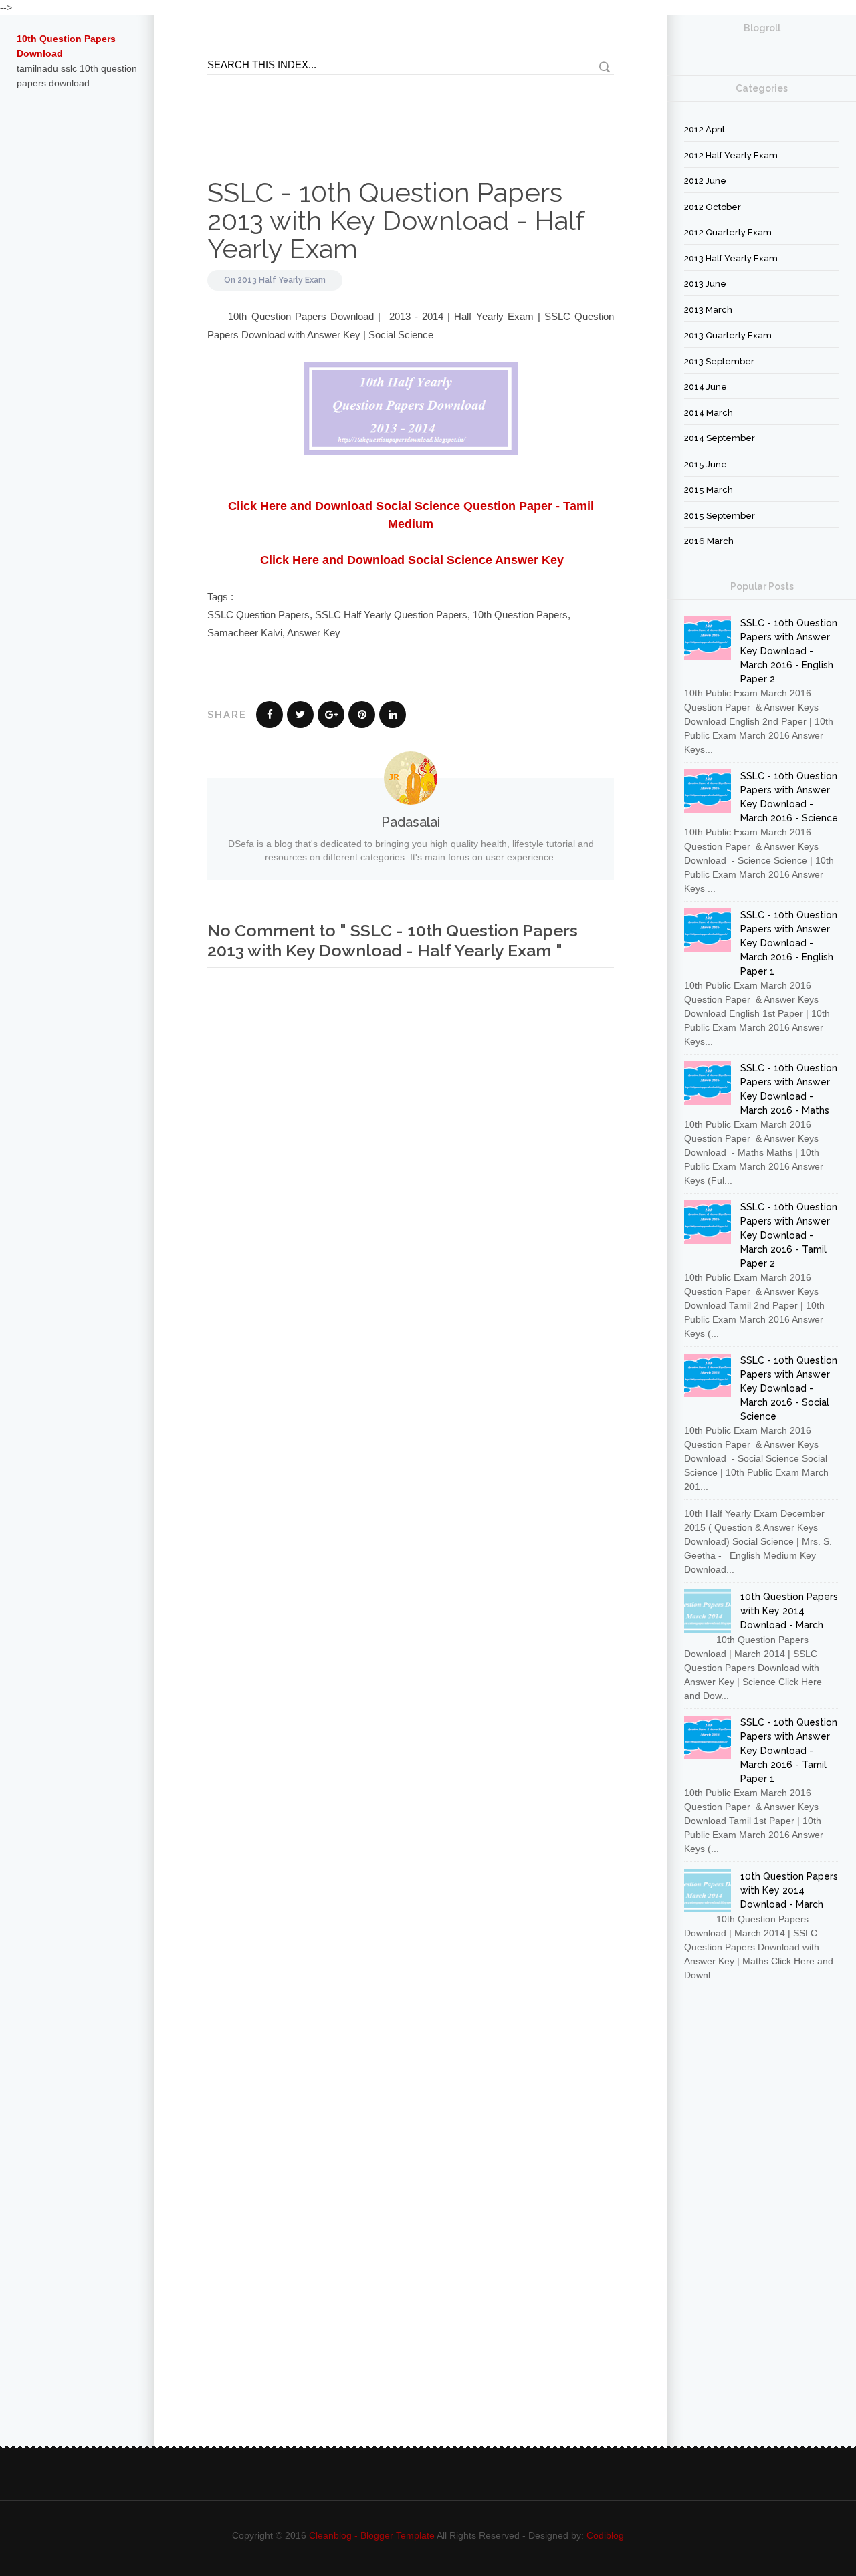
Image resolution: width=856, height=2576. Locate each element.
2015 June (706, 464)
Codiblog (605, 2535)
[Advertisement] (77, 324)
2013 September (719, 361)
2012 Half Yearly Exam (731, 155)
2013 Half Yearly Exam (282, 280)
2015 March (709, 490)
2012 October (713, 207)
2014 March (709, 413)
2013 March (708, 310)
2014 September (720, 438)
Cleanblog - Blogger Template (372, 2535)
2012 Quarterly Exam (728, 232)
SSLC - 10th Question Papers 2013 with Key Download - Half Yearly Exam (396, 220)
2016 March (709, 541)
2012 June (705, 181)
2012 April (705, 129)
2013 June (705, 284)
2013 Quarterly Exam (728, 335)
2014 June (706, 387)
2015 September (720, 516)
